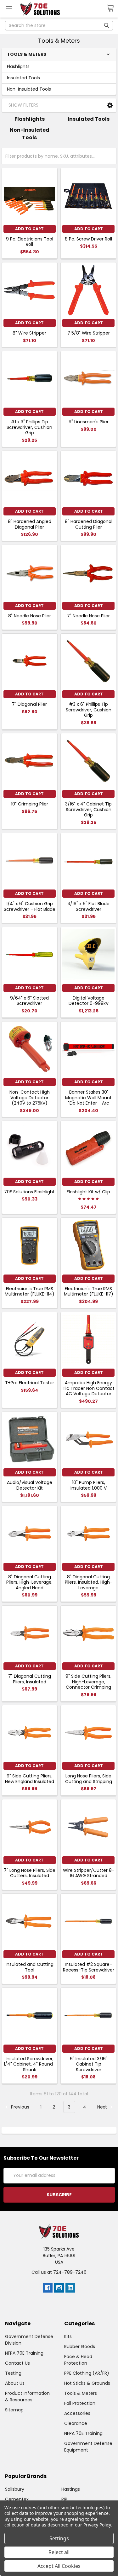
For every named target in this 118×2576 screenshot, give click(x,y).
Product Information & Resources (27, 2397)
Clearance (76, 2423)
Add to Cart (29, 229)
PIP (64, 2499)
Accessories (77, 2413)
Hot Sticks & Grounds (87, 2383)
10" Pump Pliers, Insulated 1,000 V (89, 1485)
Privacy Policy (97, 2525)
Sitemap (14, 2410)
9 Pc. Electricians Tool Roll (30, 242)
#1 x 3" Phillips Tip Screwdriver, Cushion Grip (29, 427)
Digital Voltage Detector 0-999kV (89, 1001)
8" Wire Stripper (29, 333)
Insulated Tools (23, 78)
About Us (15, 2383)
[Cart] (112, 8)
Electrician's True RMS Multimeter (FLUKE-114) (30, 1291)
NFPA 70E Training (24, 2353)
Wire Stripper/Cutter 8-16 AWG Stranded (89, 1873)
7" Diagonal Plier (29, 704)
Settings (59, 2538)
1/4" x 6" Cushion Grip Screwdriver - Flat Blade (30, 906)
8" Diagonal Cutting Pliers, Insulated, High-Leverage (89, 1582)
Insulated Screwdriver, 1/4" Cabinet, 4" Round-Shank (30, 2064)
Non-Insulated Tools (29, 89)
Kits (68, 2336)
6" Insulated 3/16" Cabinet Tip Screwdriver (89, 2064)
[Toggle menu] (9, 9)
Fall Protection (80, 2403)
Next (103, 2107)
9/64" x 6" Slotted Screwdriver (29, 1001)
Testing (13, 2373)
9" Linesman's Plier (89, 422)
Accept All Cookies (59, 2566)
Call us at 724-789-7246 (59, 2272)
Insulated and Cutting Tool (30, 1967)
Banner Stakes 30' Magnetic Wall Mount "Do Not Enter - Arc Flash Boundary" (88, 1100)
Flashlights (18, 66)
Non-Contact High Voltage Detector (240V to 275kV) (30, 1098)
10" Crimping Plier (30, 804)
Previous (20, 2107)
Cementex (17, 2499)
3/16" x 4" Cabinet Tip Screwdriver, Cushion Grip (88, 809)
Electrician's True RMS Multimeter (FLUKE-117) (89, 1291)
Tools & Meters (81, 2393)
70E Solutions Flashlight (29, 1192)
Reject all (59, 2552)
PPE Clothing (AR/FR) (87, 2373)
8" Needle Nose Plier (30, 616)
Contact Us (17, 2363)
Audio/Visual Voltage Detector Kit (30, 1485)
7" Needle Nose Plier (88, 616)
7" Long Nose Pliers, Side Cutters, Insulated (30, 1873)
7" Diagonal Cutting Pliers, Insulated (30, 1679)
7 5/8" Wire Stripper (89, 333)
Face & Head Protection (78, 2360)
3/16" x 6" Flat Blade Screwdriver (89, 906)
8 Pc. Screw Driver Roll (88, 239)
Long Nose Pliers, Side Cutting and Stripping (89, 1779)
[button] (110, 105)
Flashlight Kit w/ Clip (88, 1192)
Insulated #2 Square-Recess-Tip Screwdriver (89, 1967)
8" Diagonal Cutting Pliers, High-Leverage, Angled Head (29, 1582)
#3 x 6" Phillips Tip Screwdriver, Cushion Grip (89, 710)
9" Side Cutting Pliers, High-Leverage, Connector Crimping (88, 1682)
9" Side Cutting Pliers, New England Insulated (30, 1779)
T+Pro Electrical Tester (30, 1383)
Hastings (71, 2489)
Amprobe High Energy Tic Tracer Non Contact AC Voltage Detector (89, 1388)
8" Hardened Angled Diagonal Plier (30, 524)
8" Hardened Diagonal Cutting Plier (89, 524)
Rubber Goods (80, 2346)
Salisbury (15, 2489)
